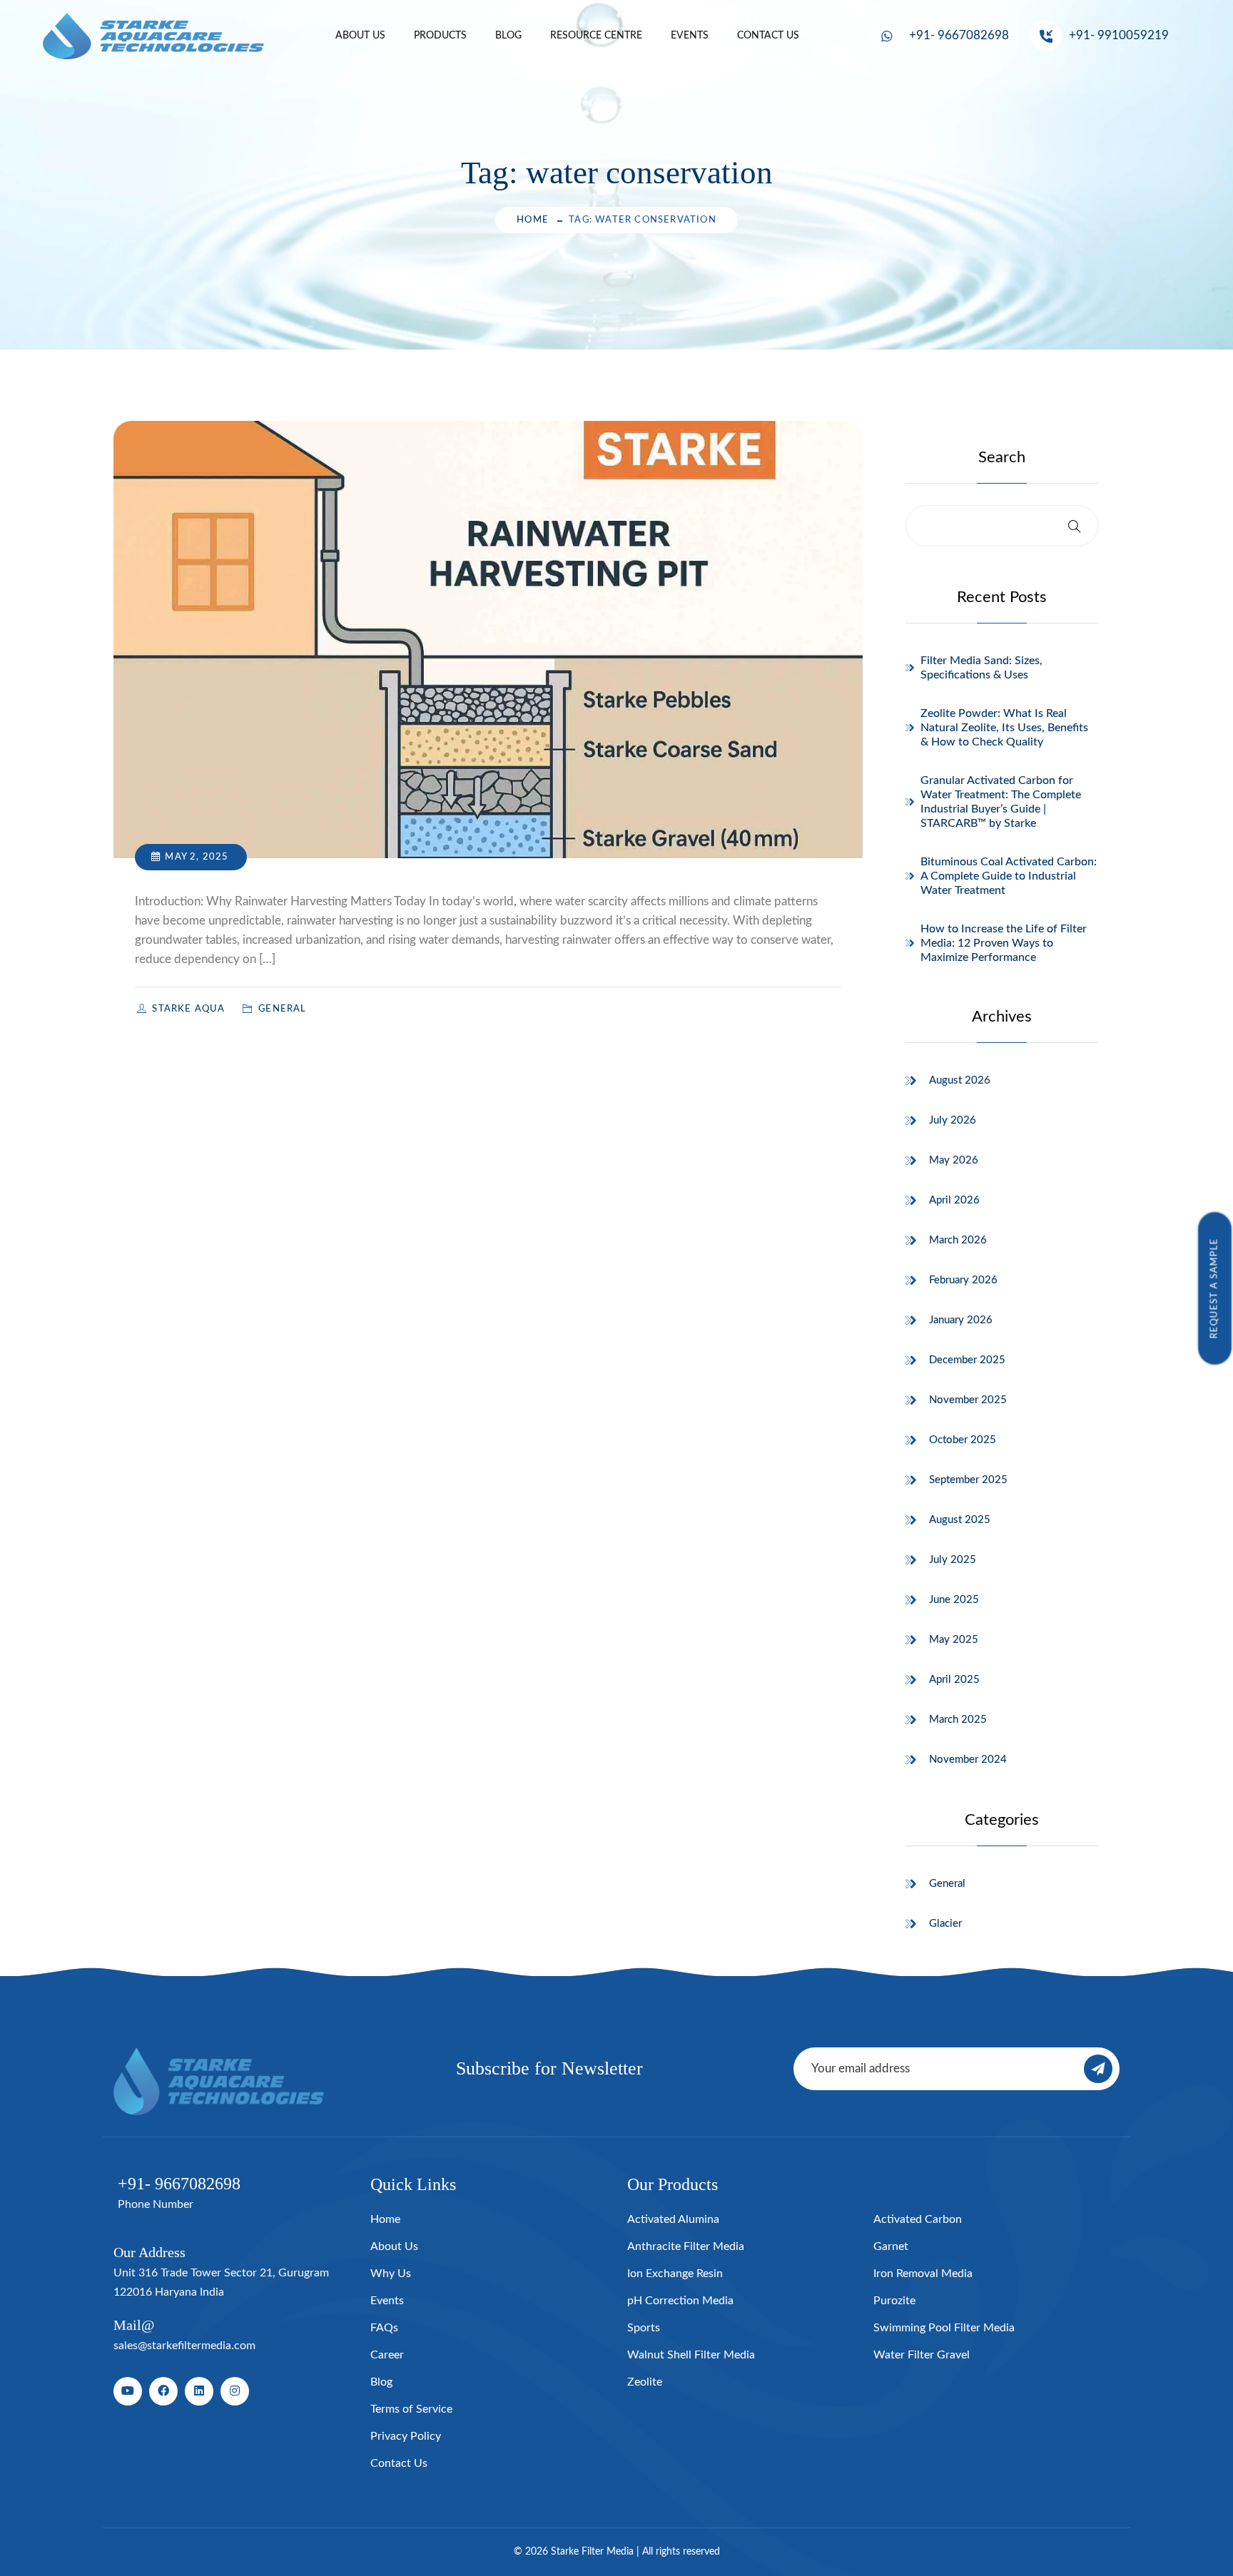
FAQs (384, 2328)
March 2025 (958, 1720)
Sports (644, 2328)
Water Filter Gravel (922, 2355)
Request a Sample (1215, 1288)
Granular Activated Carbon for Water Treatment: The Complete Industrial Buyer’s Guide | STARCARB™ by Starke (1001, 802)
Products (440, 36)
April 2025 (954, 1680)
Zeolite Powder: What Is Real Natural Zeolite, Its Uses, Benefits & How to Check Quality (1004, 728)
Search (1002, 457)
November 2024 (968, 1760)
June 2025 (954, 1600)
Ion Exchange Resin (675, 2274)
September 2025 (968, 1480)
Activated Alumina (673, 2219)
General (947, 1884)
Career (387, 2355)
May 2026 (954, 1160)
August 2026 (960, 1080)
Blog (508, 36)
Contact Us (768, 36)
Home (533, 220)
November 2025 (968, 1400)
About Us (360, 36)
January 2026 (961, 1320)
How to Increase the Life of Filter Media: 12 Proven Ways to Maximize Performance (1004, 943)
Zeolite (645, 2382)
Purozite (894, 2301)
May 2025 (954, 1640)
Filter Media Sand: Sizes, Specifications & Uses (981, 668)
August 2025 (960, 1520)
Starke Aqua (190, 1009)
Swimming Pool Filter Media (944, 2328)
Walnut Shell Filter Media (691, 2355)
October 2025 (963, 1440)
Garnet (891, 2246)
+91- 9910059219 (1119, 35)
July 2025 (953, 1560)
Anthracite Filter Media (686, 2246)
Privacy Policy (406, 2436)
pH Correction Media (680, 2301)
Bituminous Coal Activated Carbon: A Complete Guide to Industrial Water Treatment (1009, 876)
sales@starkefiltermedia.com (184, 2346)
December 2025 (967, 1360)
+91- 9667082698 (959, 35)
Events (690, 36)
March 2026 (958, 1240)
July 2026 (953, 1120)
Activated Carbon (918, 2219)
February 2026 (963, 1280)
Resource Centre (596, 36)
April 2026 (954, 1200)
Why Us (391, 2274)
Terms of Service (411, 2409)
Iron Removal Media (923, 2274)
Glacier (945, 1924)
